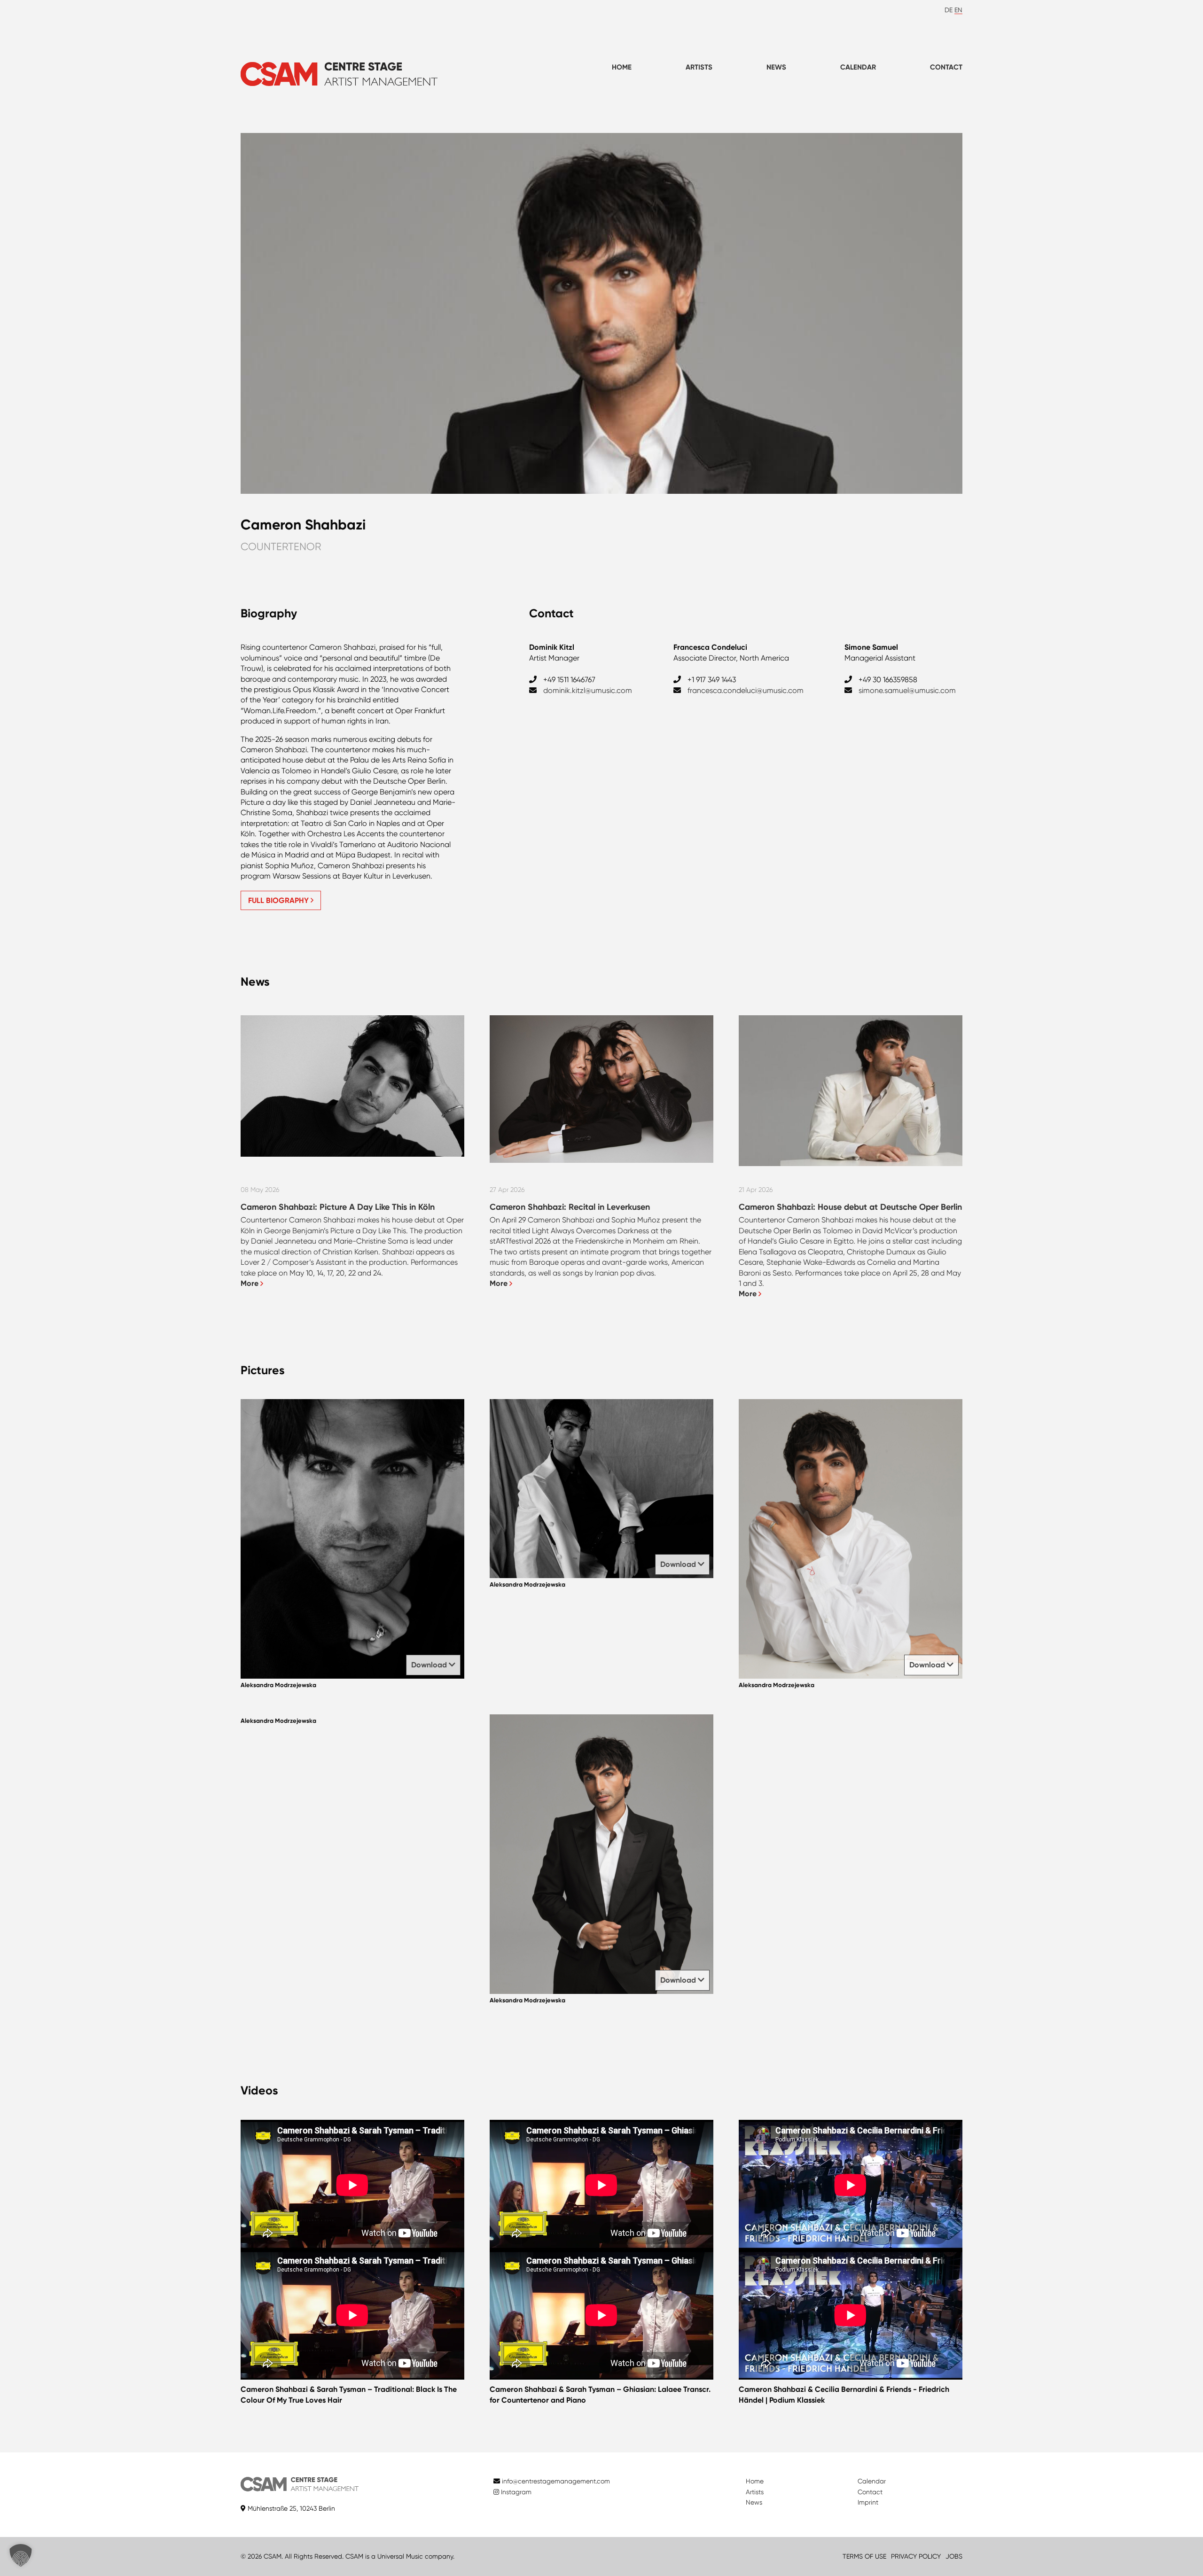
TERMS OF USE (864, 2556)
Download (430, 1665)
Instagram (515, 2492)
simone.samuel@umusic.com (907, 690)
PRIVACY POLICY (916, 2556)
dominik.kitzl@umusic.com (588, 690)
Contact (946, 67)
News (776, 67)
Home (622, 67)
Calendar (858, 67)
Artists (699, 67)
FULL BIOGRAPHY (279, 900)
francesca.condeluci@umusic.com (746, 690)
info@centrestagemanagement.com (556, 2481)
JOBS (954, 2556)
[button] (21, 2555)
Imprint (868, 2502)
